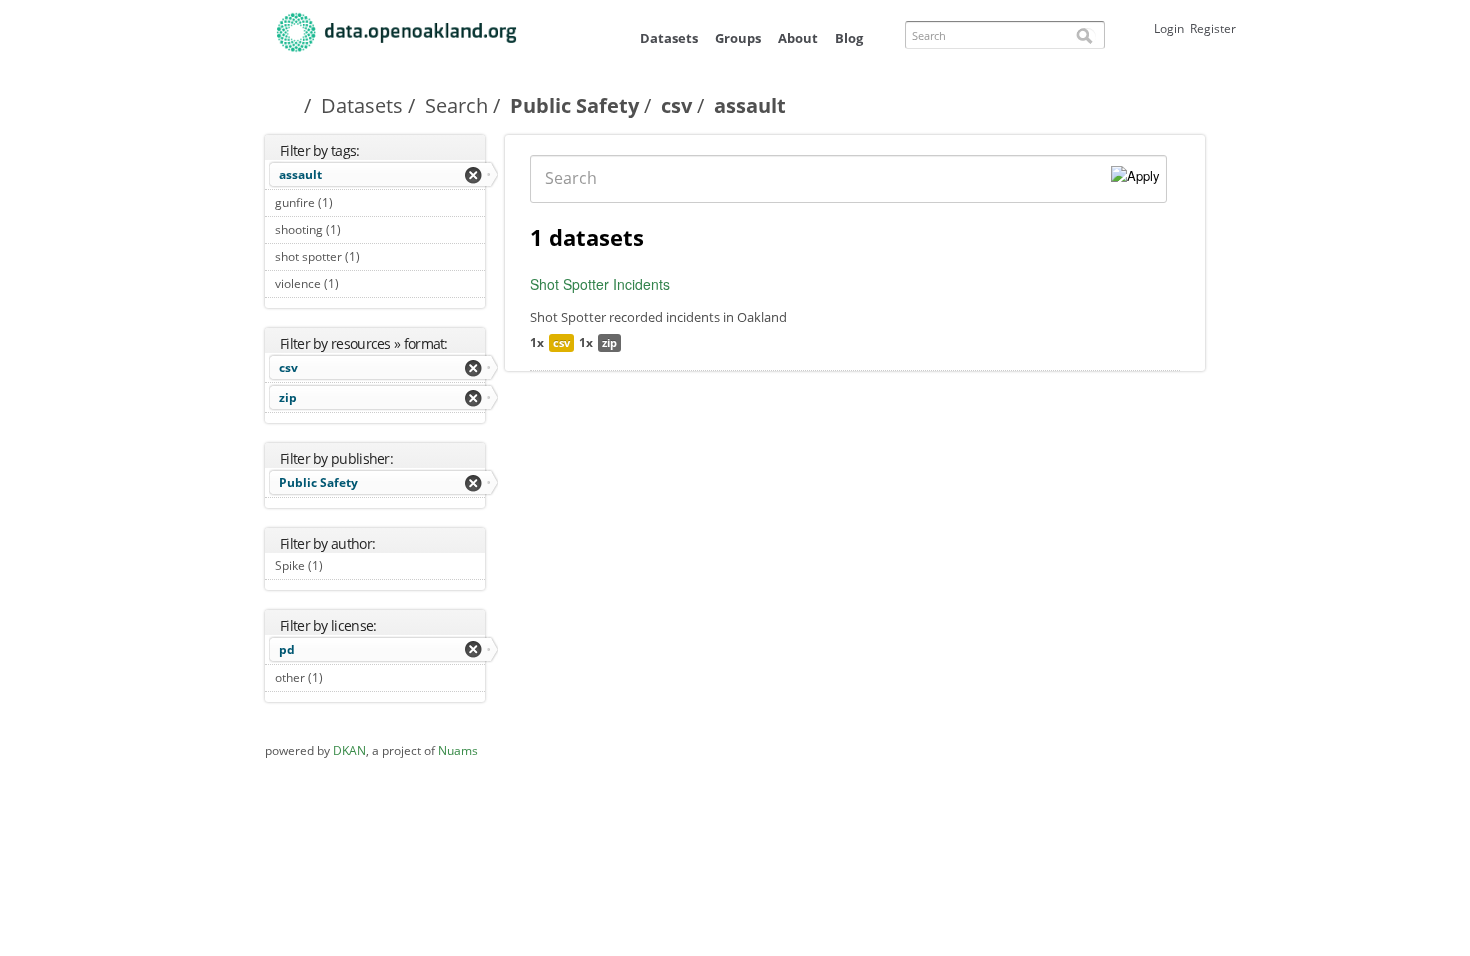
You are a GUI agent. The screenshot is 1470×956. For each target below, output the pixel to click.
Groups (738, 38)
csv (676, 105)
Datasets (669, 38)
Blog (849, 38)
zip (288, 397)
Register (1213, 28)
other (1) (345, 677)
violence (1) (361, 283)
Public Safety (574, 105)
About (798, 38)
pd (287, 649)
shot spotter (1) (368, 259)
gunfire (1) (355, 202)
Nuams (458, 750)
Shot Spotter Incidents (600, 284)
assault (300, 174)
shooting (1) (363, 229)
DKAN (349, 750)
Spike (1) (345, 565)
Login (1169, 28)
